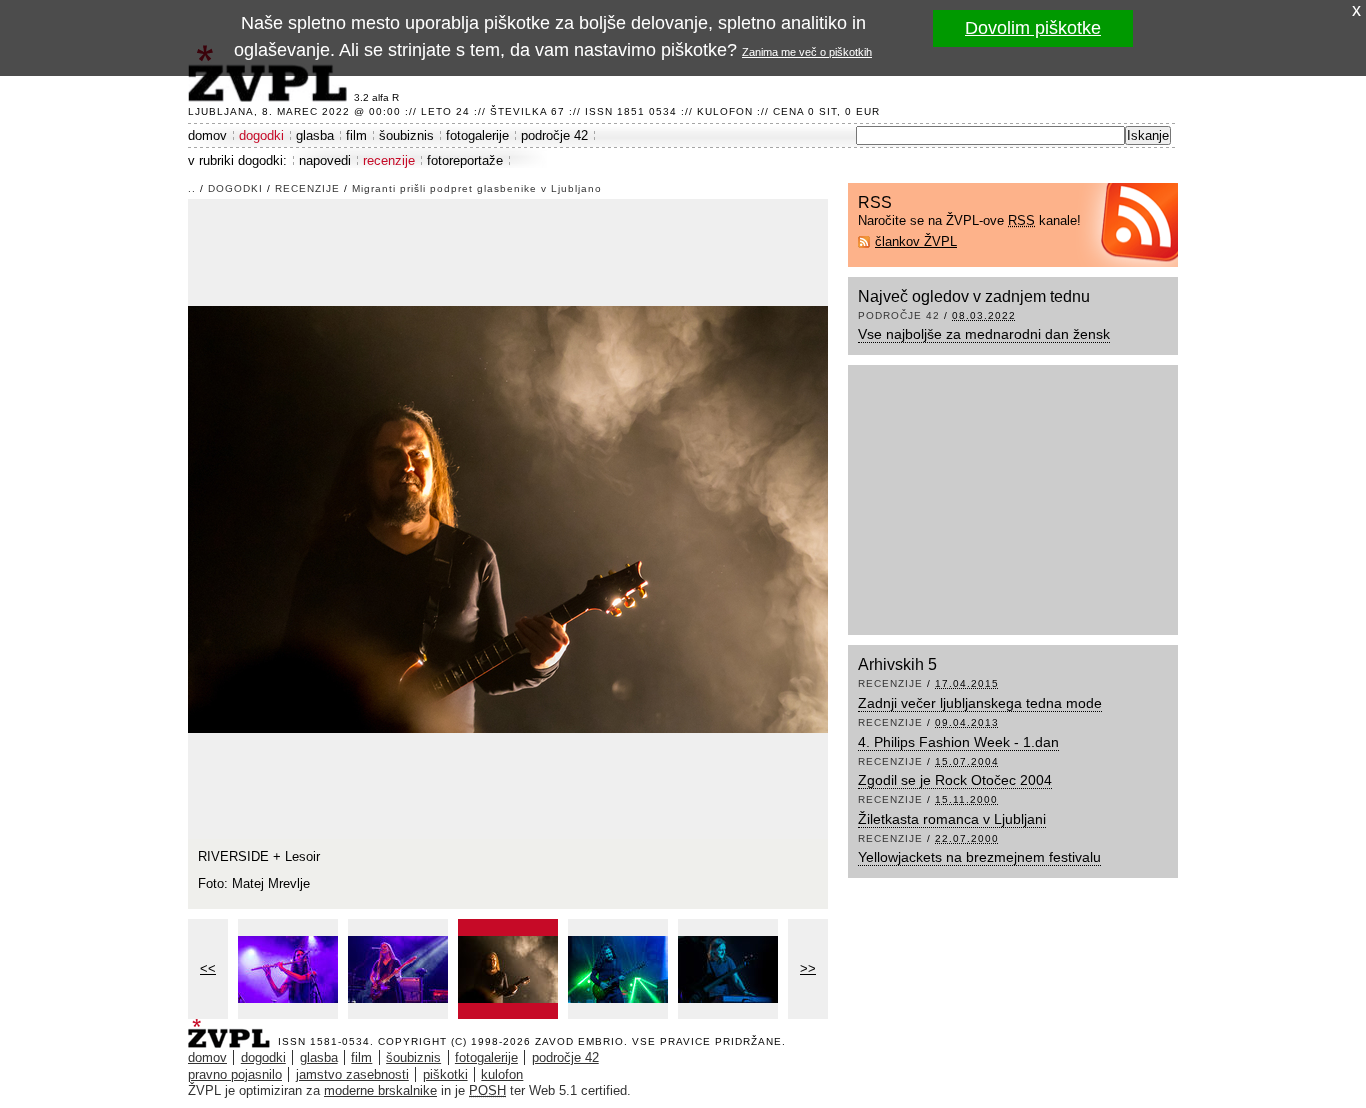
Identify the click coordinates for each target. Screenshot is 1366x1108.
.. (192, 188)
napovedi (325, 160)
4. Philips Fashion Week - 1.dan (958, 742)
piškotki (445, 1074)
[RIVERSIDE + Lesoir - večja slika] (288, 969)
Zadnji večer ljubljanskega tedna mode (980, 703)
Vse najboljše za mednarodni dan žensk (984, 334)
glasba (315, 135)
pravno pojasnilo (235, 1074)
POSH (487, 1090)
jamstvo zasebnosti (352, 1074)
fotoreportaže (465, 160)
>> (808, 968)
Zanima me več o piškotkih (807, 52)
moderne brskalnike (380, 1090)
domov (207, 135)
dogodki (261, 135)
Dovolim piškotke (1033, 28)
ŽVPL (233, 1027)
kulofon (502, 1074)
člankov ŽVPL (916, 241)
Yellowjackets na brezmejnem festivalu (979, 857)
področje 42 (554, 135)
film (356, 135)
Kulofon (725, 111)
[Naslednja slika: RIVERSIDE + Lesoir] (508, 517)
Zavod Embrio (579, 1041)
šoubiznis (406, 135)
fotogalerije (477, 135)
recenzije (389, 160)
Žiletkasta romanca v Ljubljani (952, 819)
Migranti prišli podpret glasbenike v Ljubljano (477, 188)
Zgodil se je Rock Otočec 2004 (955, 780)
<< (208, 968)
